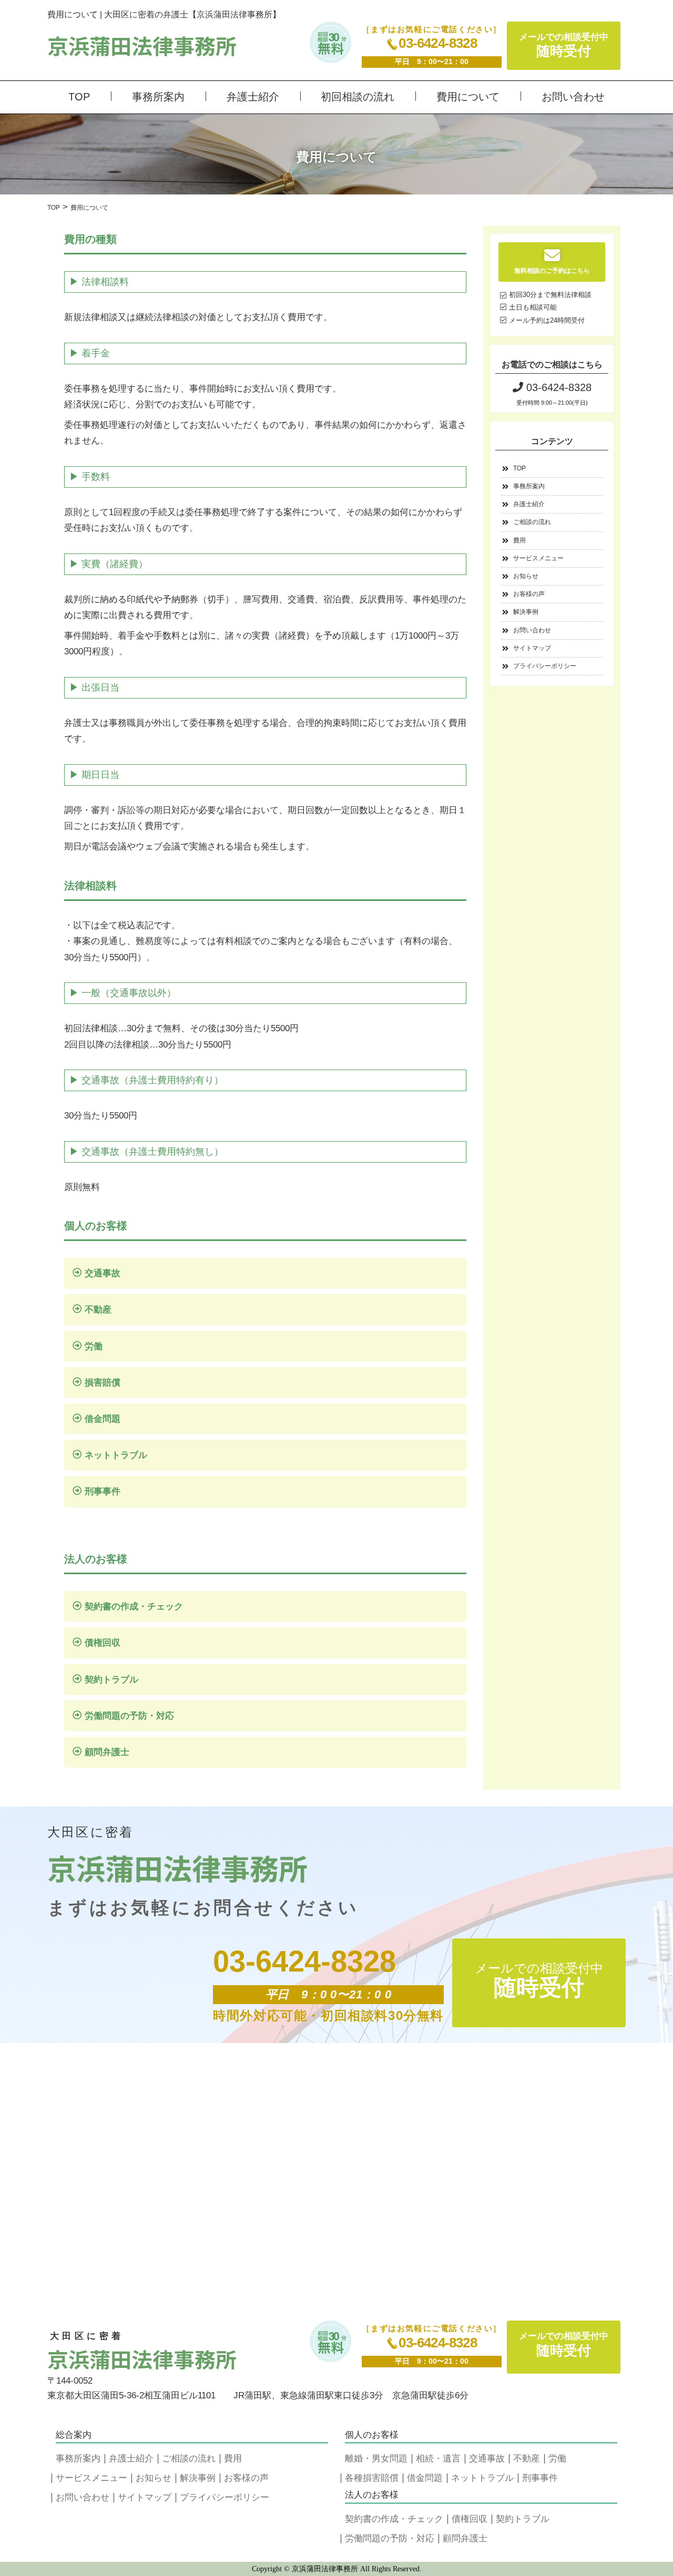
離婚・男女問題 (376, 2459)
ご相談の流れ (532, 522)
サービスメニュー (538, 558)
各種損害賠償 (372, 2478)
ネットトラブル (116, 1455)
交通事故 (103, 1273)
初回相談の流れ (358, 97)
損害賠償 (103, 1383)
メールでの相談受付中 (564, 45)
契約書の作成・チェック (134, 1607)
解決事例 (526, 612)
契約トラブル (111, 1680)
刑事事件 (103, 1491)
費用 (519, 540)
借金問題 (103, 1419)
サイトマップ (532, 648)
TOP (79, 97)
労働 (94, 1346)
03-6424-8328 (437, 43)
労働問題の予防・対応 (129, 1716)
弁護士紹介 (253, 97)
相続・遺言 (438, 2459)
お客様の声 (529, 594)
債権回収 (103, 1643)
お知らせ (526, 576)
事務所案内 (158, 97)
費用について (468, 97)
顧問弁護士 (107, 1752)
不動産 (98, 1310)
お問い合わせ (573, 97)
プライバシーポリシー (545, 666)
